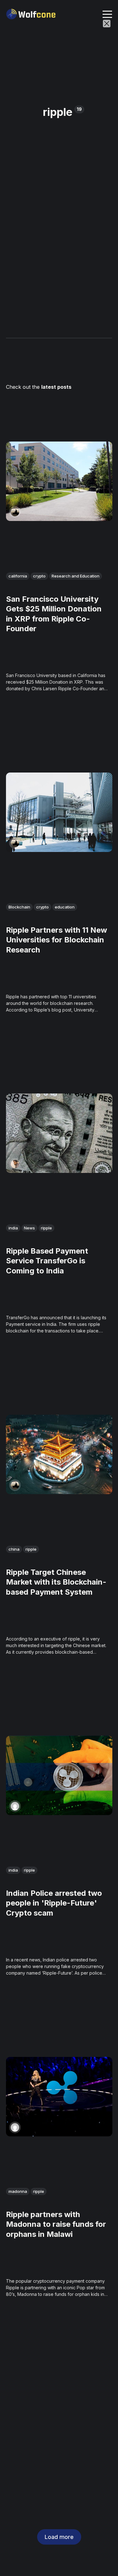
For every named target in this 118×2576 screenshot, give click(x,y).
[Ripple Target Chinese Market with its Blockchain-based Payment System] (59, 1454)
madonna (18, 2191)
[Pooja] (15, 1806)
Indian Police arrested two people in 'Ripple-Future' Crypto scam (54, 1903)
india (13, 1228)
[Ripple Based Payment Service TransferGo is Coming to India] (59, 1133)
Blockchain (19, 907)
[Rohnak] (15, 1164)
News (29, 1228)
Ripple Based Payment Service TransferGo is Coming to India (47, 1261)
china (14, 1549)
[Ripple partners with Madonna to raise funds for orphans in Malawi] (59, 2097)
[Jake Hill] (15, 512)
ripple (46, 1228)
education (65, 907)
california (18, 576)
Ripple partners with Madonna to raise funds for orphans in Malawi (56, 2224)
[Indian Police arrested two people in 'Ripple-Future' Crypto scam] (59, 1775)
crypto (39, 576)
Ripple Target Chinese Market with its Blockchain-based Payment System (56, 1582)
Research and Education (76, 576)
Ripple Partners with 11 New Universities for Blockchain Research (56, 940)
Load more (59, 2537)
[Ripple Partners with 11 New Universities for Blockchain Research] (59, 812)
